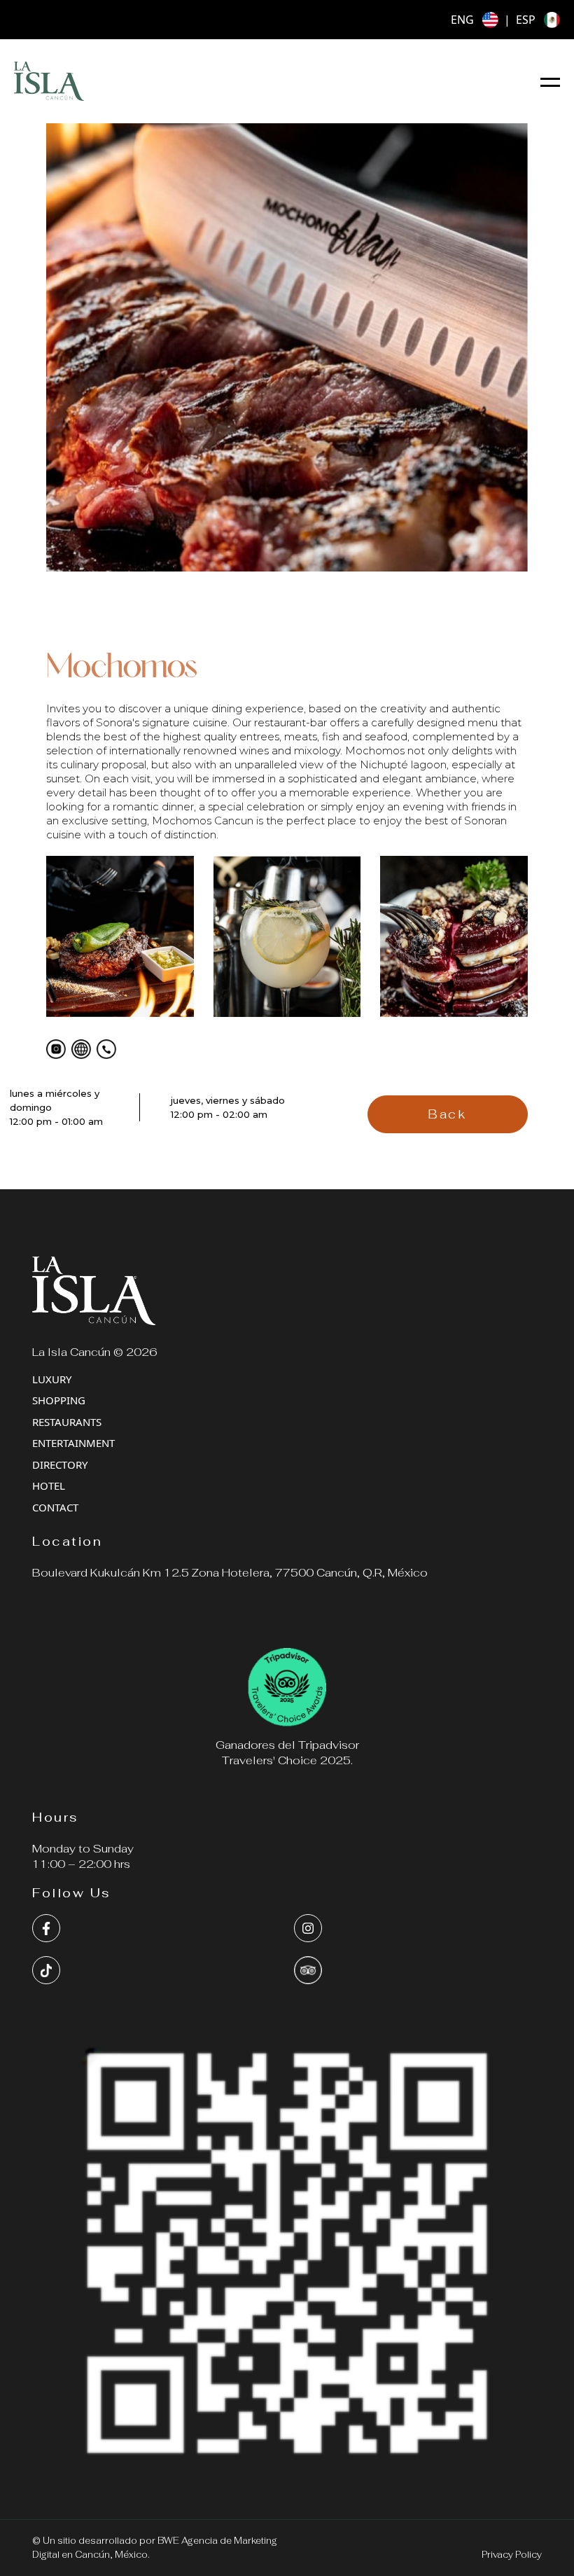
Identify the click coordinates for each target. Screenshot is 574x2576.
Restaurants (67, 1422)
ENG (462, 20)
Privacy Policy (512, 2555)
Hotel (49, 1486)
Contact (55, 1507)
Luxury (52, 1379)
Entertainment (73, 1443)
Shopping (59, 1400)
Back (447, 1114)
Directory (60, 1464)
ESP (526, 20)
